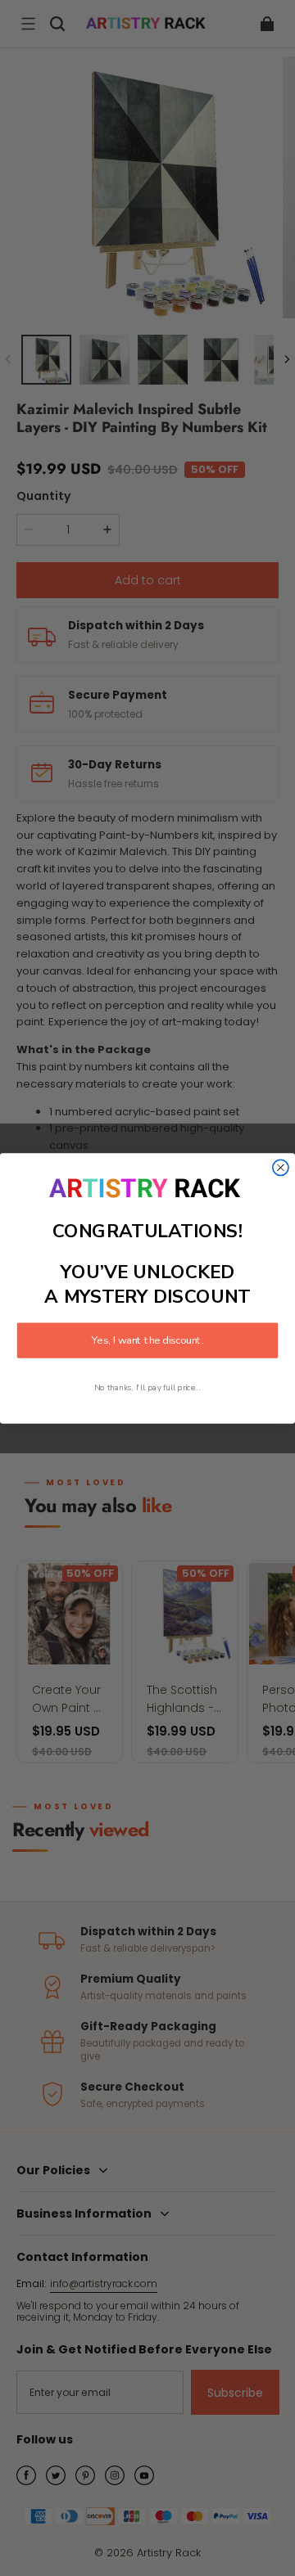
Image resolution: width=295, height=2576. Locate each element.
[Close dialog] (281, 1167)
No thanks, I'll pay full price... (147, 1387)
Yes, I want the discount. (147, 1340)
